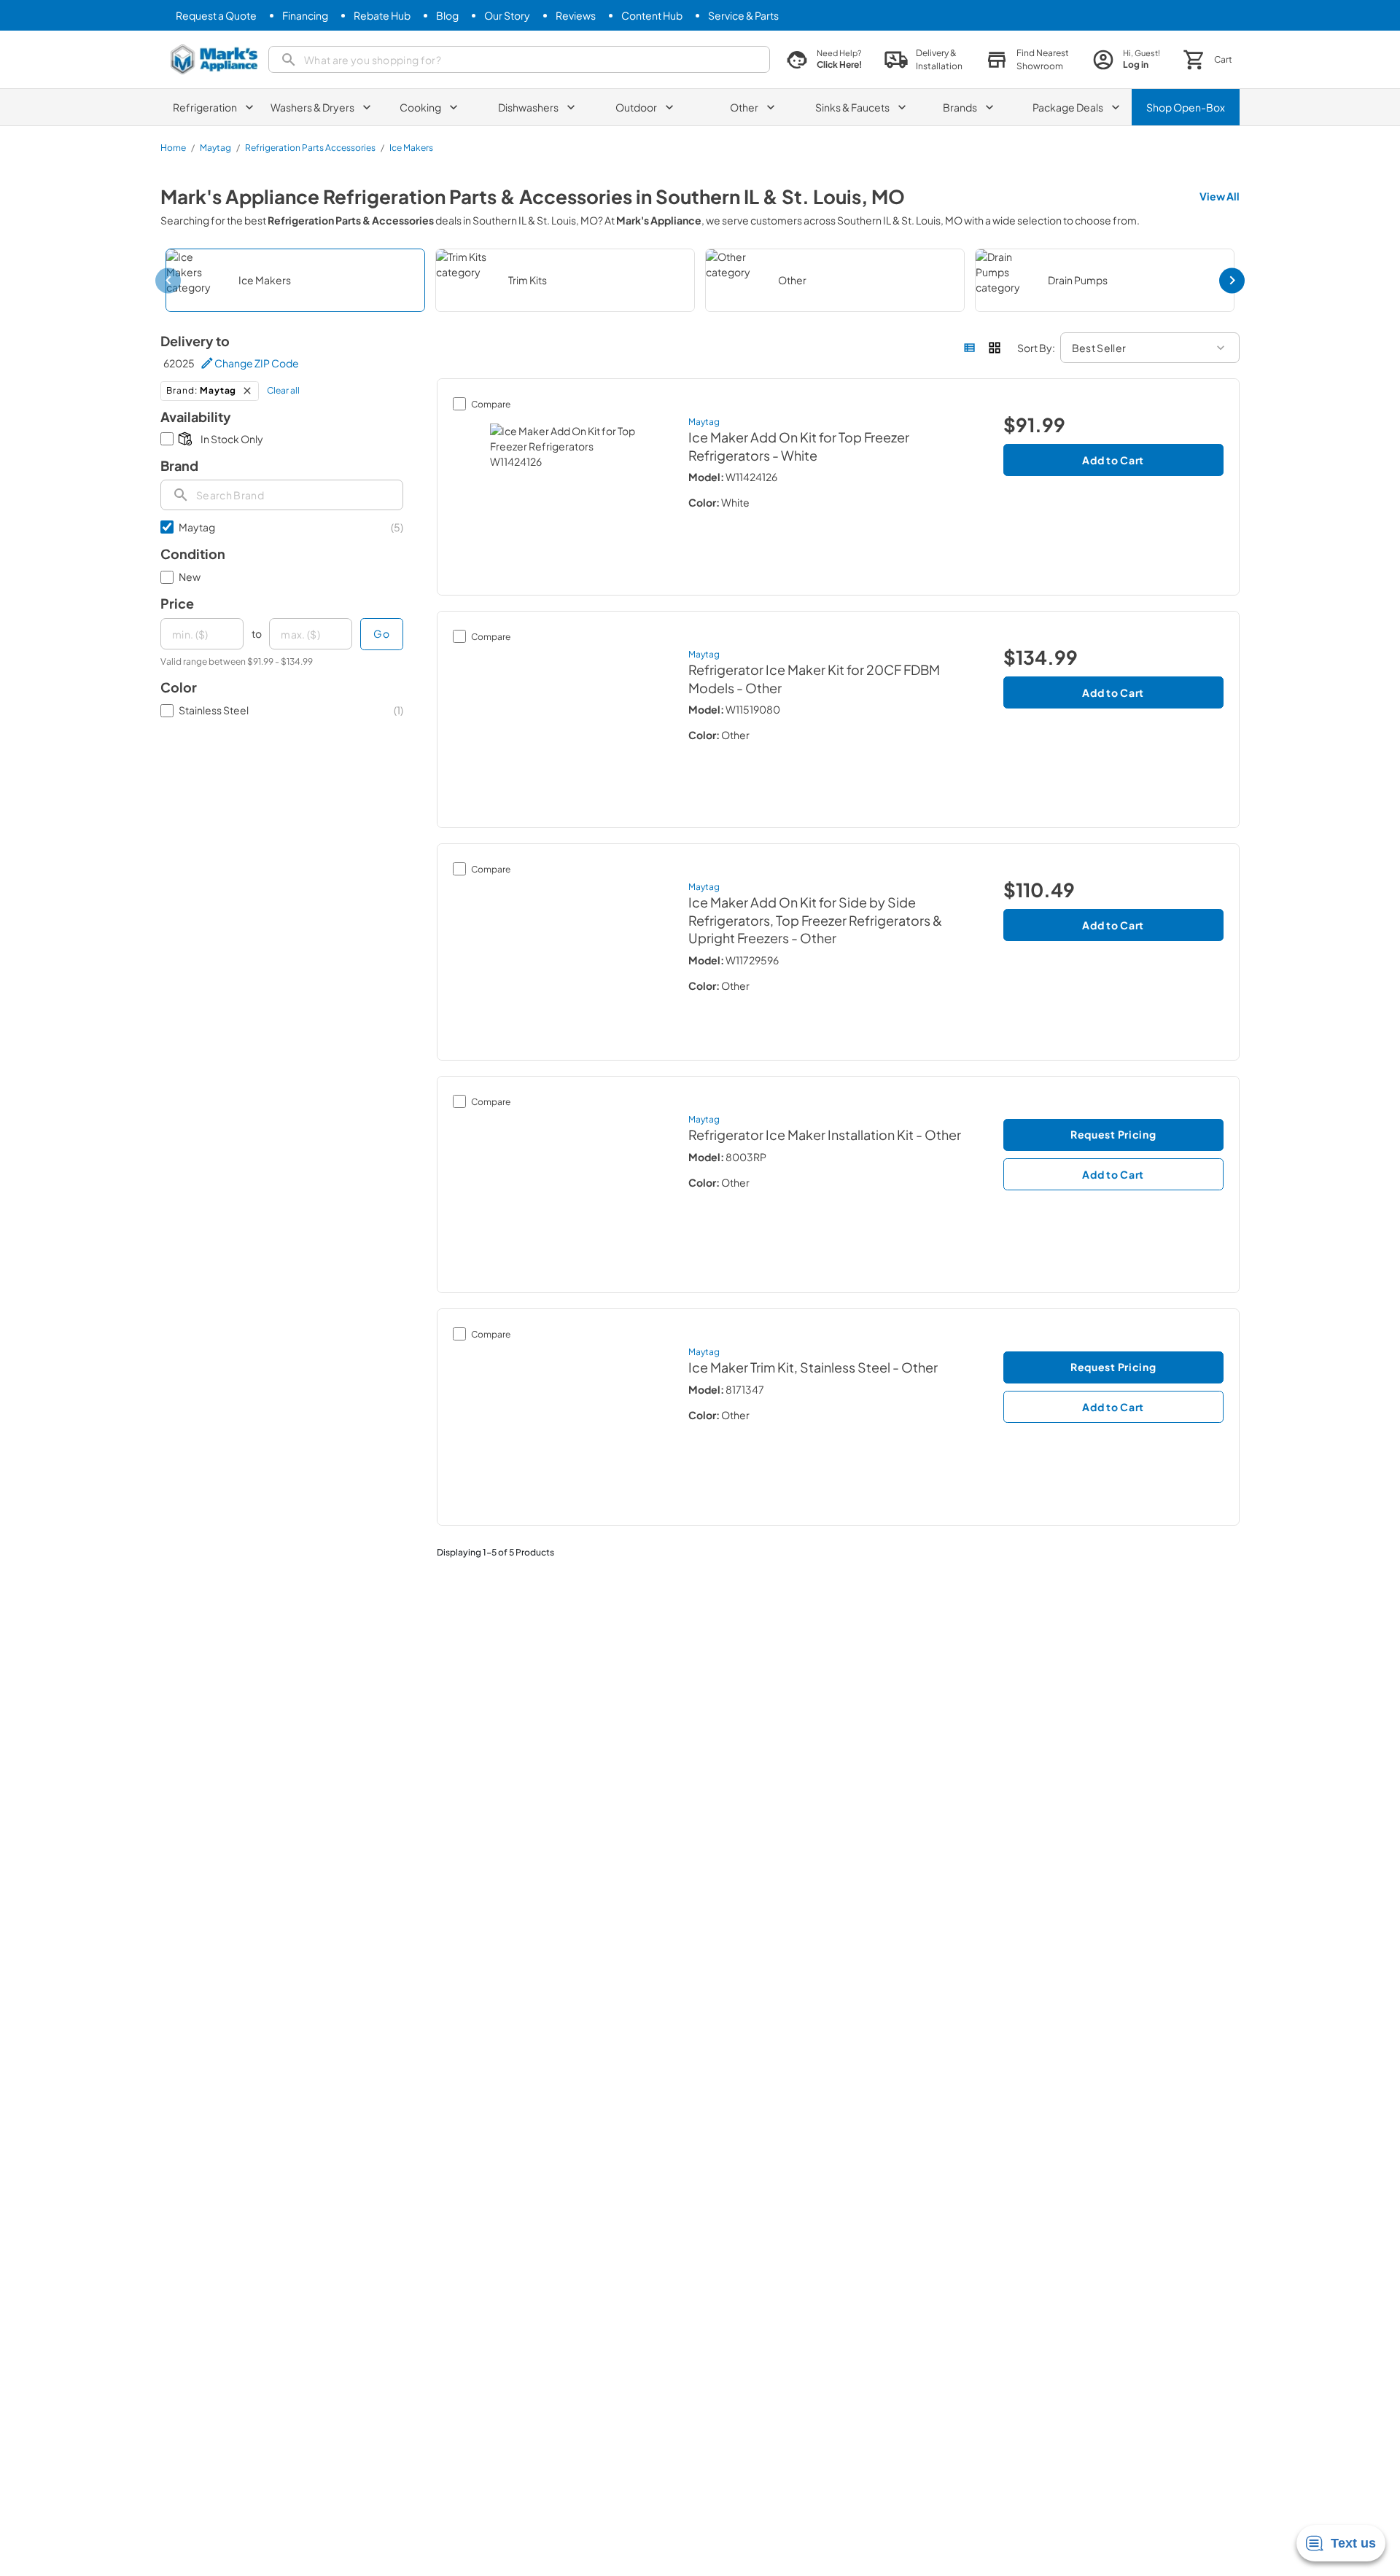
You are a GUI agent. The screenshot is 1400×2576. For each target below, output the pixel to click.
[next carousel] (1232, 280)
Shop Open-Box (1186, 107)
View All (1220, 196)
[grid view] (995, 348)
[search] (519, 59)
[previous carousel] (168, 280)
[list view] (970, 348)
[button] (1027, 60)
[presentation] (282, 495)
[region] (700, 280)
